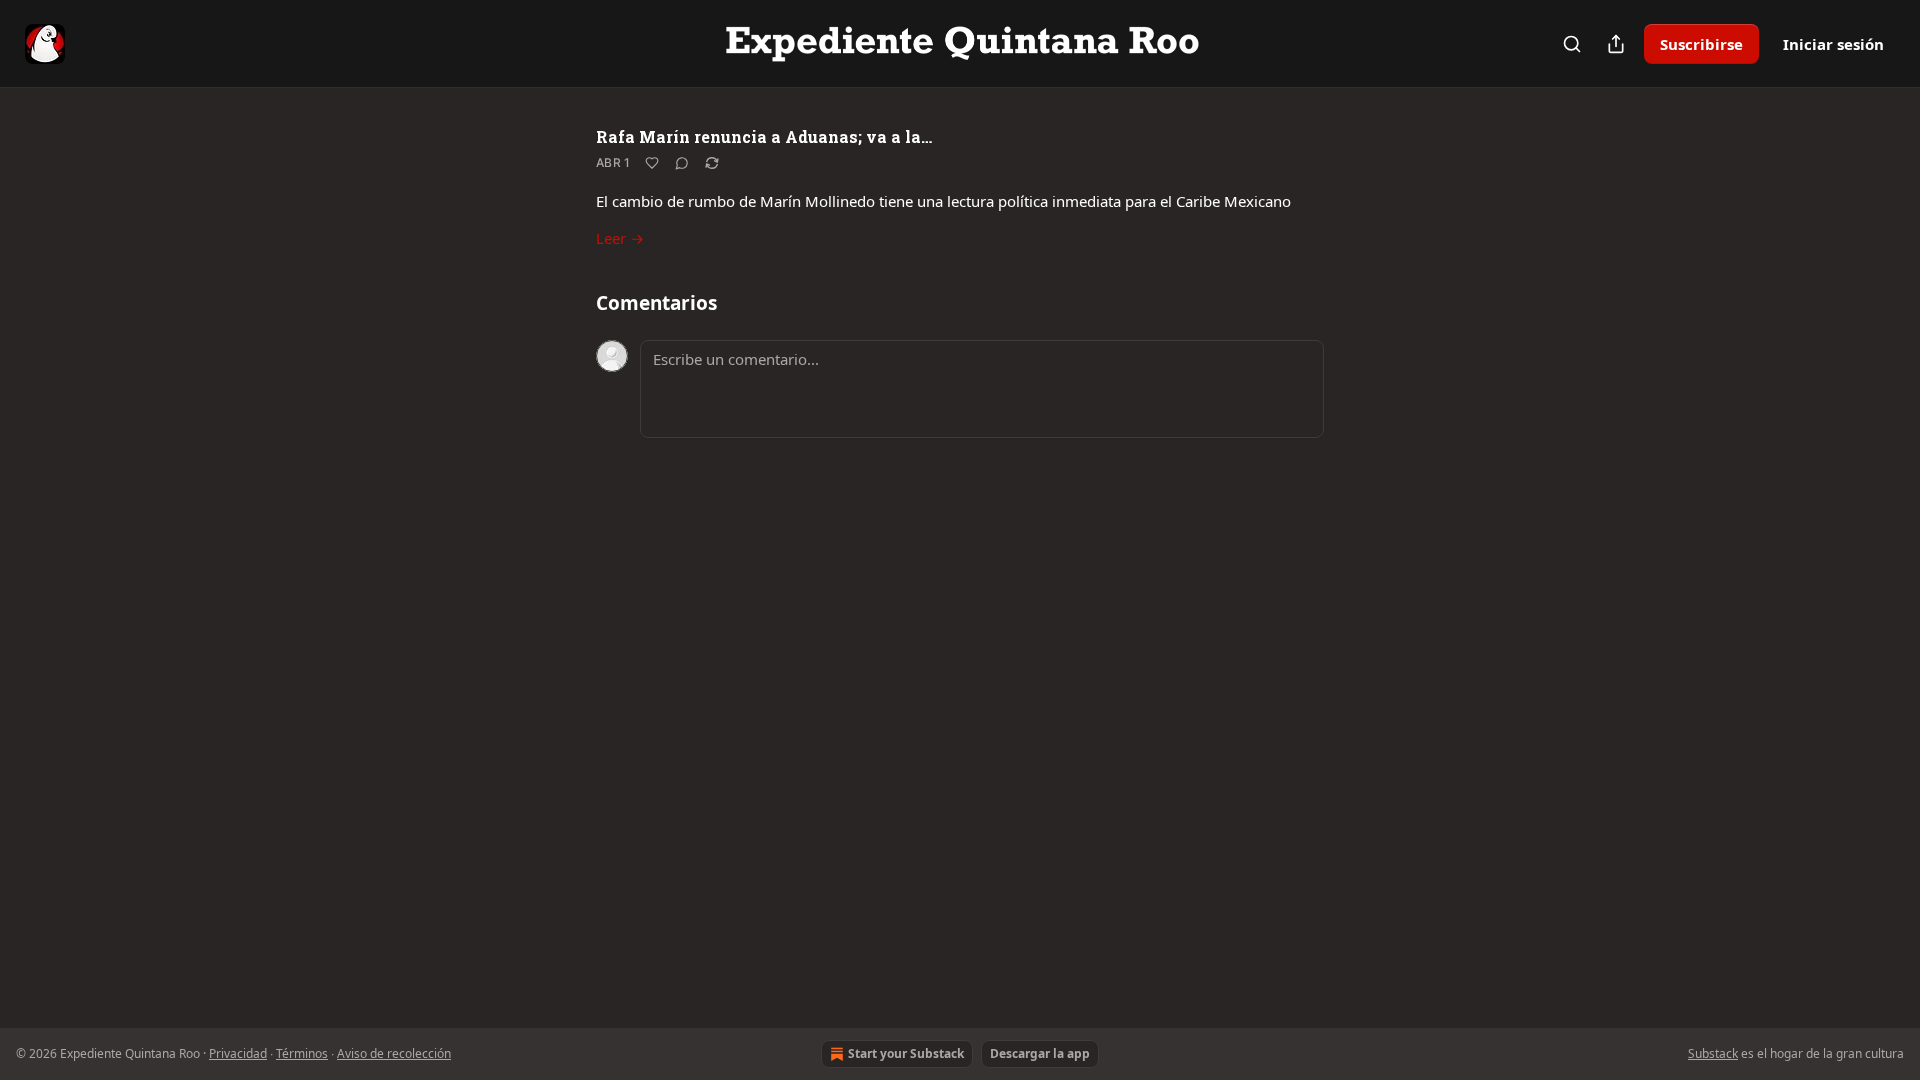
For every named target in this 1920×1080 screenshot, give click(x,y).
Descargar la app (1040, 1053)
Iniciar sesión (1833, 44)
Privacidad (238, 1053)
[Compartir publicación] (1616, 44)
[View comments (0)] (682, 163)
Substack (1713, 1053)
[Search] (1572, 44)
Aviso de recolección (394, 1053)
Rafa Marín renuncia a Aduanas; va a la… (764, 136)
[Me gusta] (652, 163)
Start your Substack (906, 1053)
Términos (302, 1053)
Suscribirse (1701, 44)
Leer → (620, 238)
